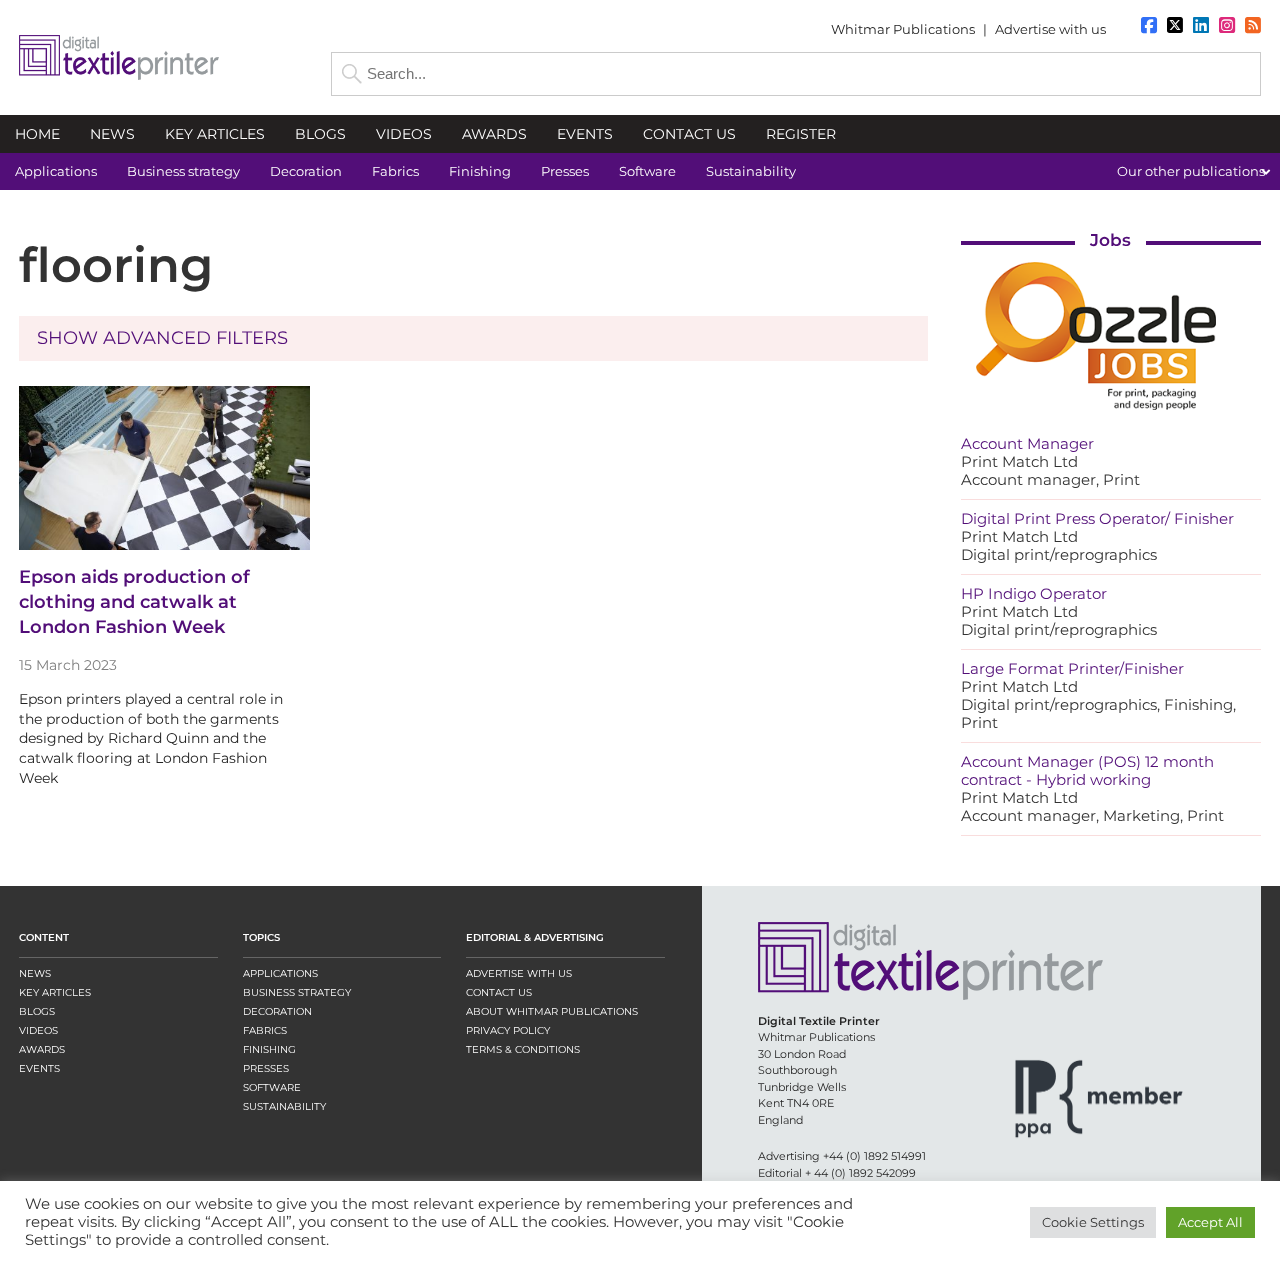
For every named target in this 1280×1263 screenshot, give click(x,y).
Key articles (55, 992)
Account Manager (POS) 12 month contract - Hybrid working (1087, 770)
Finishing (269, 1049)
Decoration (277, 1011)
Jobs (1110, 240)
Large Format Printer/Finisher (1072, 668)
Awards (42, 1049)
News (35, 973)
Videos (38, 1030)
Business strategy (297, 992)
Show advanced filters (162, 338)
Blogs (37, 1011)
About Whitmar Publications (552, 1011)
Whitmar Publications (903, 29)
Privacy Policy (508, 1030)
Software (272, 1087)
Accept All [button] (1210, 1222)
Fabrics (265, 1030)
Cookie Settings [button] (1093, 1222)
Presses (266, 1068)
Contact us (499, 992)
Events (39, 1068)
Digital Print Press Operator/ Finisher (1097, 518)
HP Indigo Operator (1034, 593)
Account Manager (1027, 443)
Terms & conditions (523, 1049)
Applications (280, 973)
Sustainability (284, 1106)
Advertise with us (1050, 29)
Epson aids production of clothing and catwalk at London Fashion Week (134, 602)
